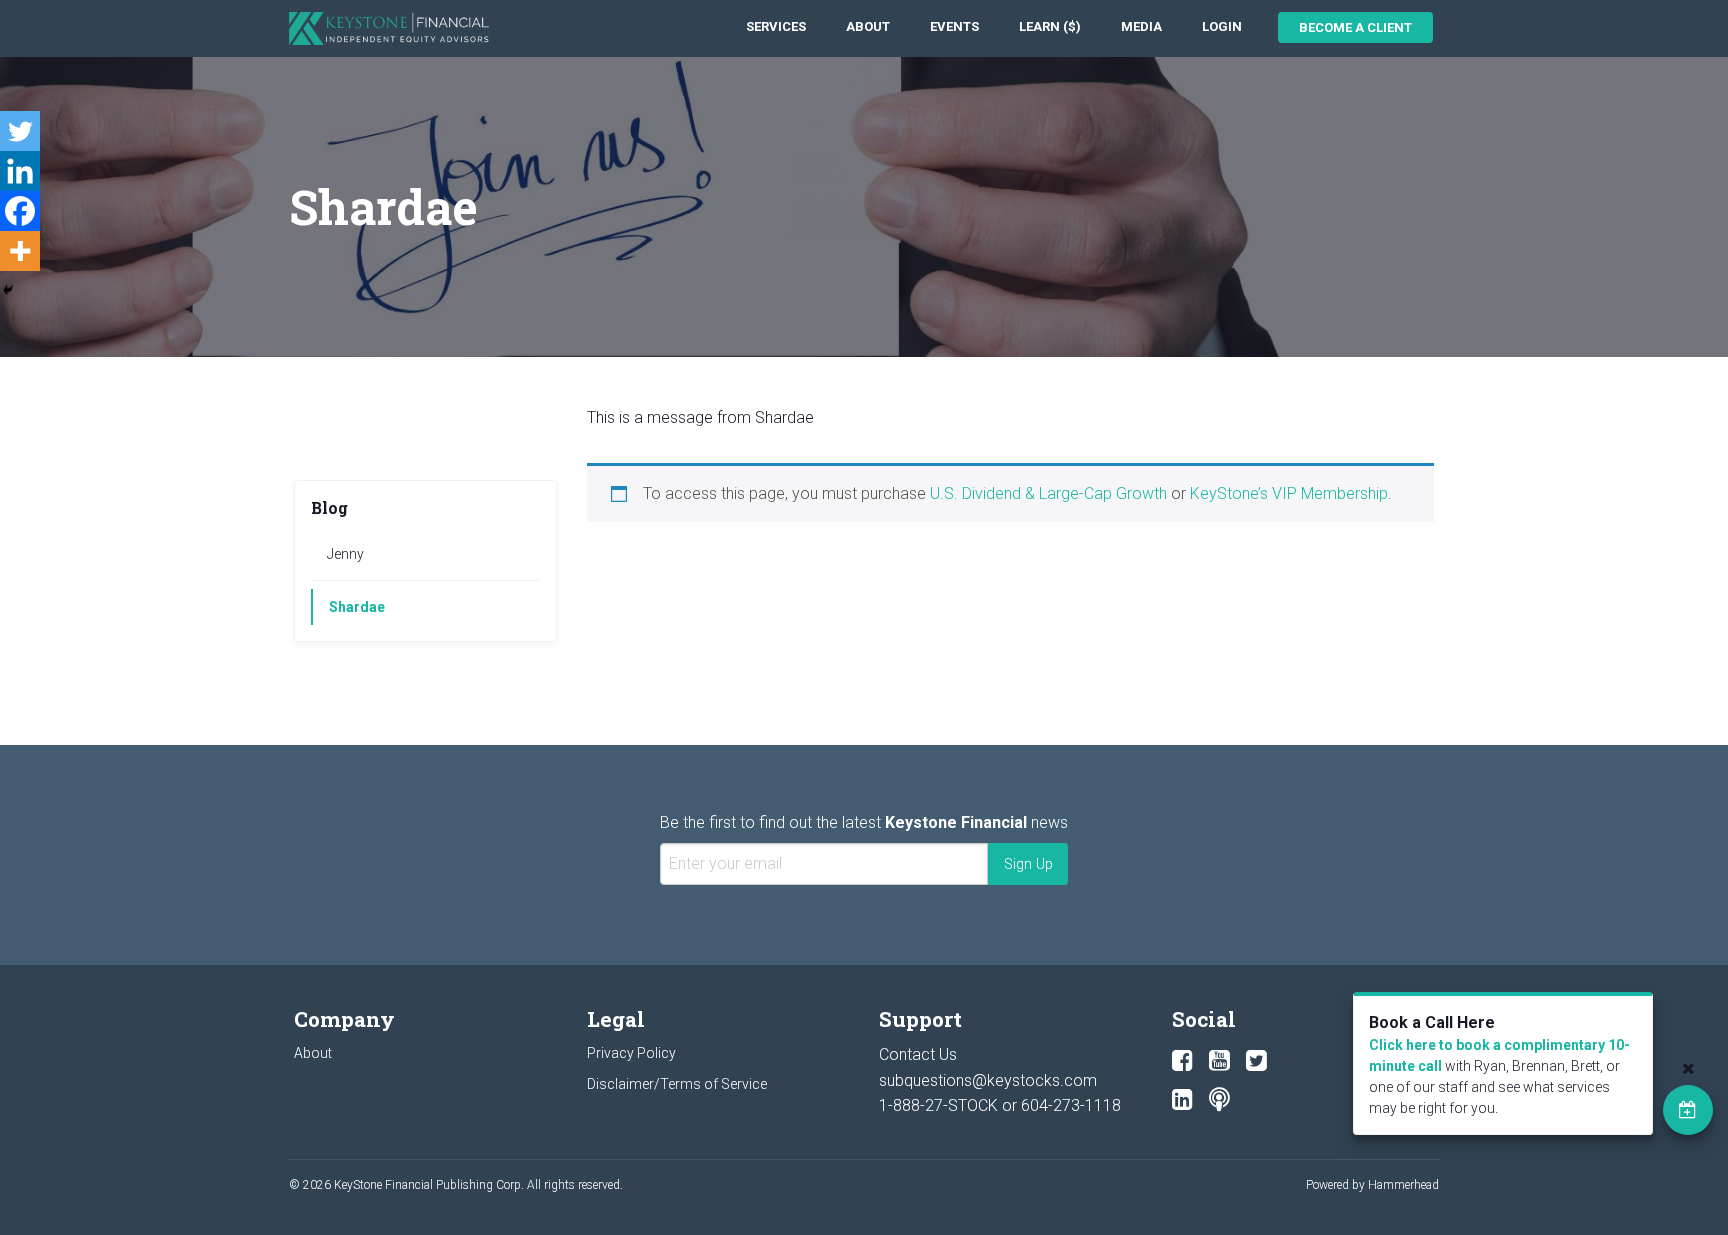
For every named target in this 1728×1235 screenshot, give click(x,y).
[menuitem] (776, 27)
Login (1222, 26)
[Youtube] (1219, 1061)
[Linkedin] (20, 171)
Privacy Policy (631, 1053)
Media (1141, 26)
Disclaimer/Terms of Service (677, 1084)
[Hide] (8, 290)
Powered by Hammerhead (1372, 1185)
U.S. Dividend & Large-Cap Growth (1048, 493)
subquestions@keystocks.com (988, 1080)
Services (776, 26)
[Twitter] (20, 131)
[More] (20, 251)
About (868, 26)
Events (954, 26)
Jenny (345, 554)
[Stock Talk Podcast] (1219, 1100)
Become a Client (1355, 27)
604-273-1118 (1071, 1105)
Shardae (357, 607)
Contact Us (918, 1054)
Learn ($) (1050, 26)
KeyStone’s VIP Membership (1289, 493)
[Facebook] (20, 211)
